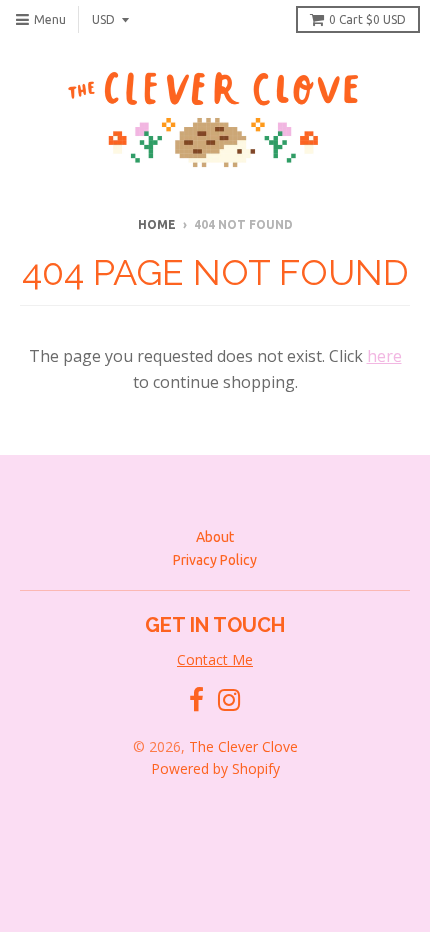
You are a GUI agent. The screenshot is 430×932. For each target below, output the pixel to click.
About (215, 537)
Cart (367, 19)
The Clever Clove (243, 746)
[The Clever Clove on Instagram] (229, 700)
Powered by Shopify (215, 768)
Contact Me (215, 659)
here (384, 356)
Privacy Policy (215, 560)
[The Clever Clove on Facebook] (196, 700)
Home (157, 224)
